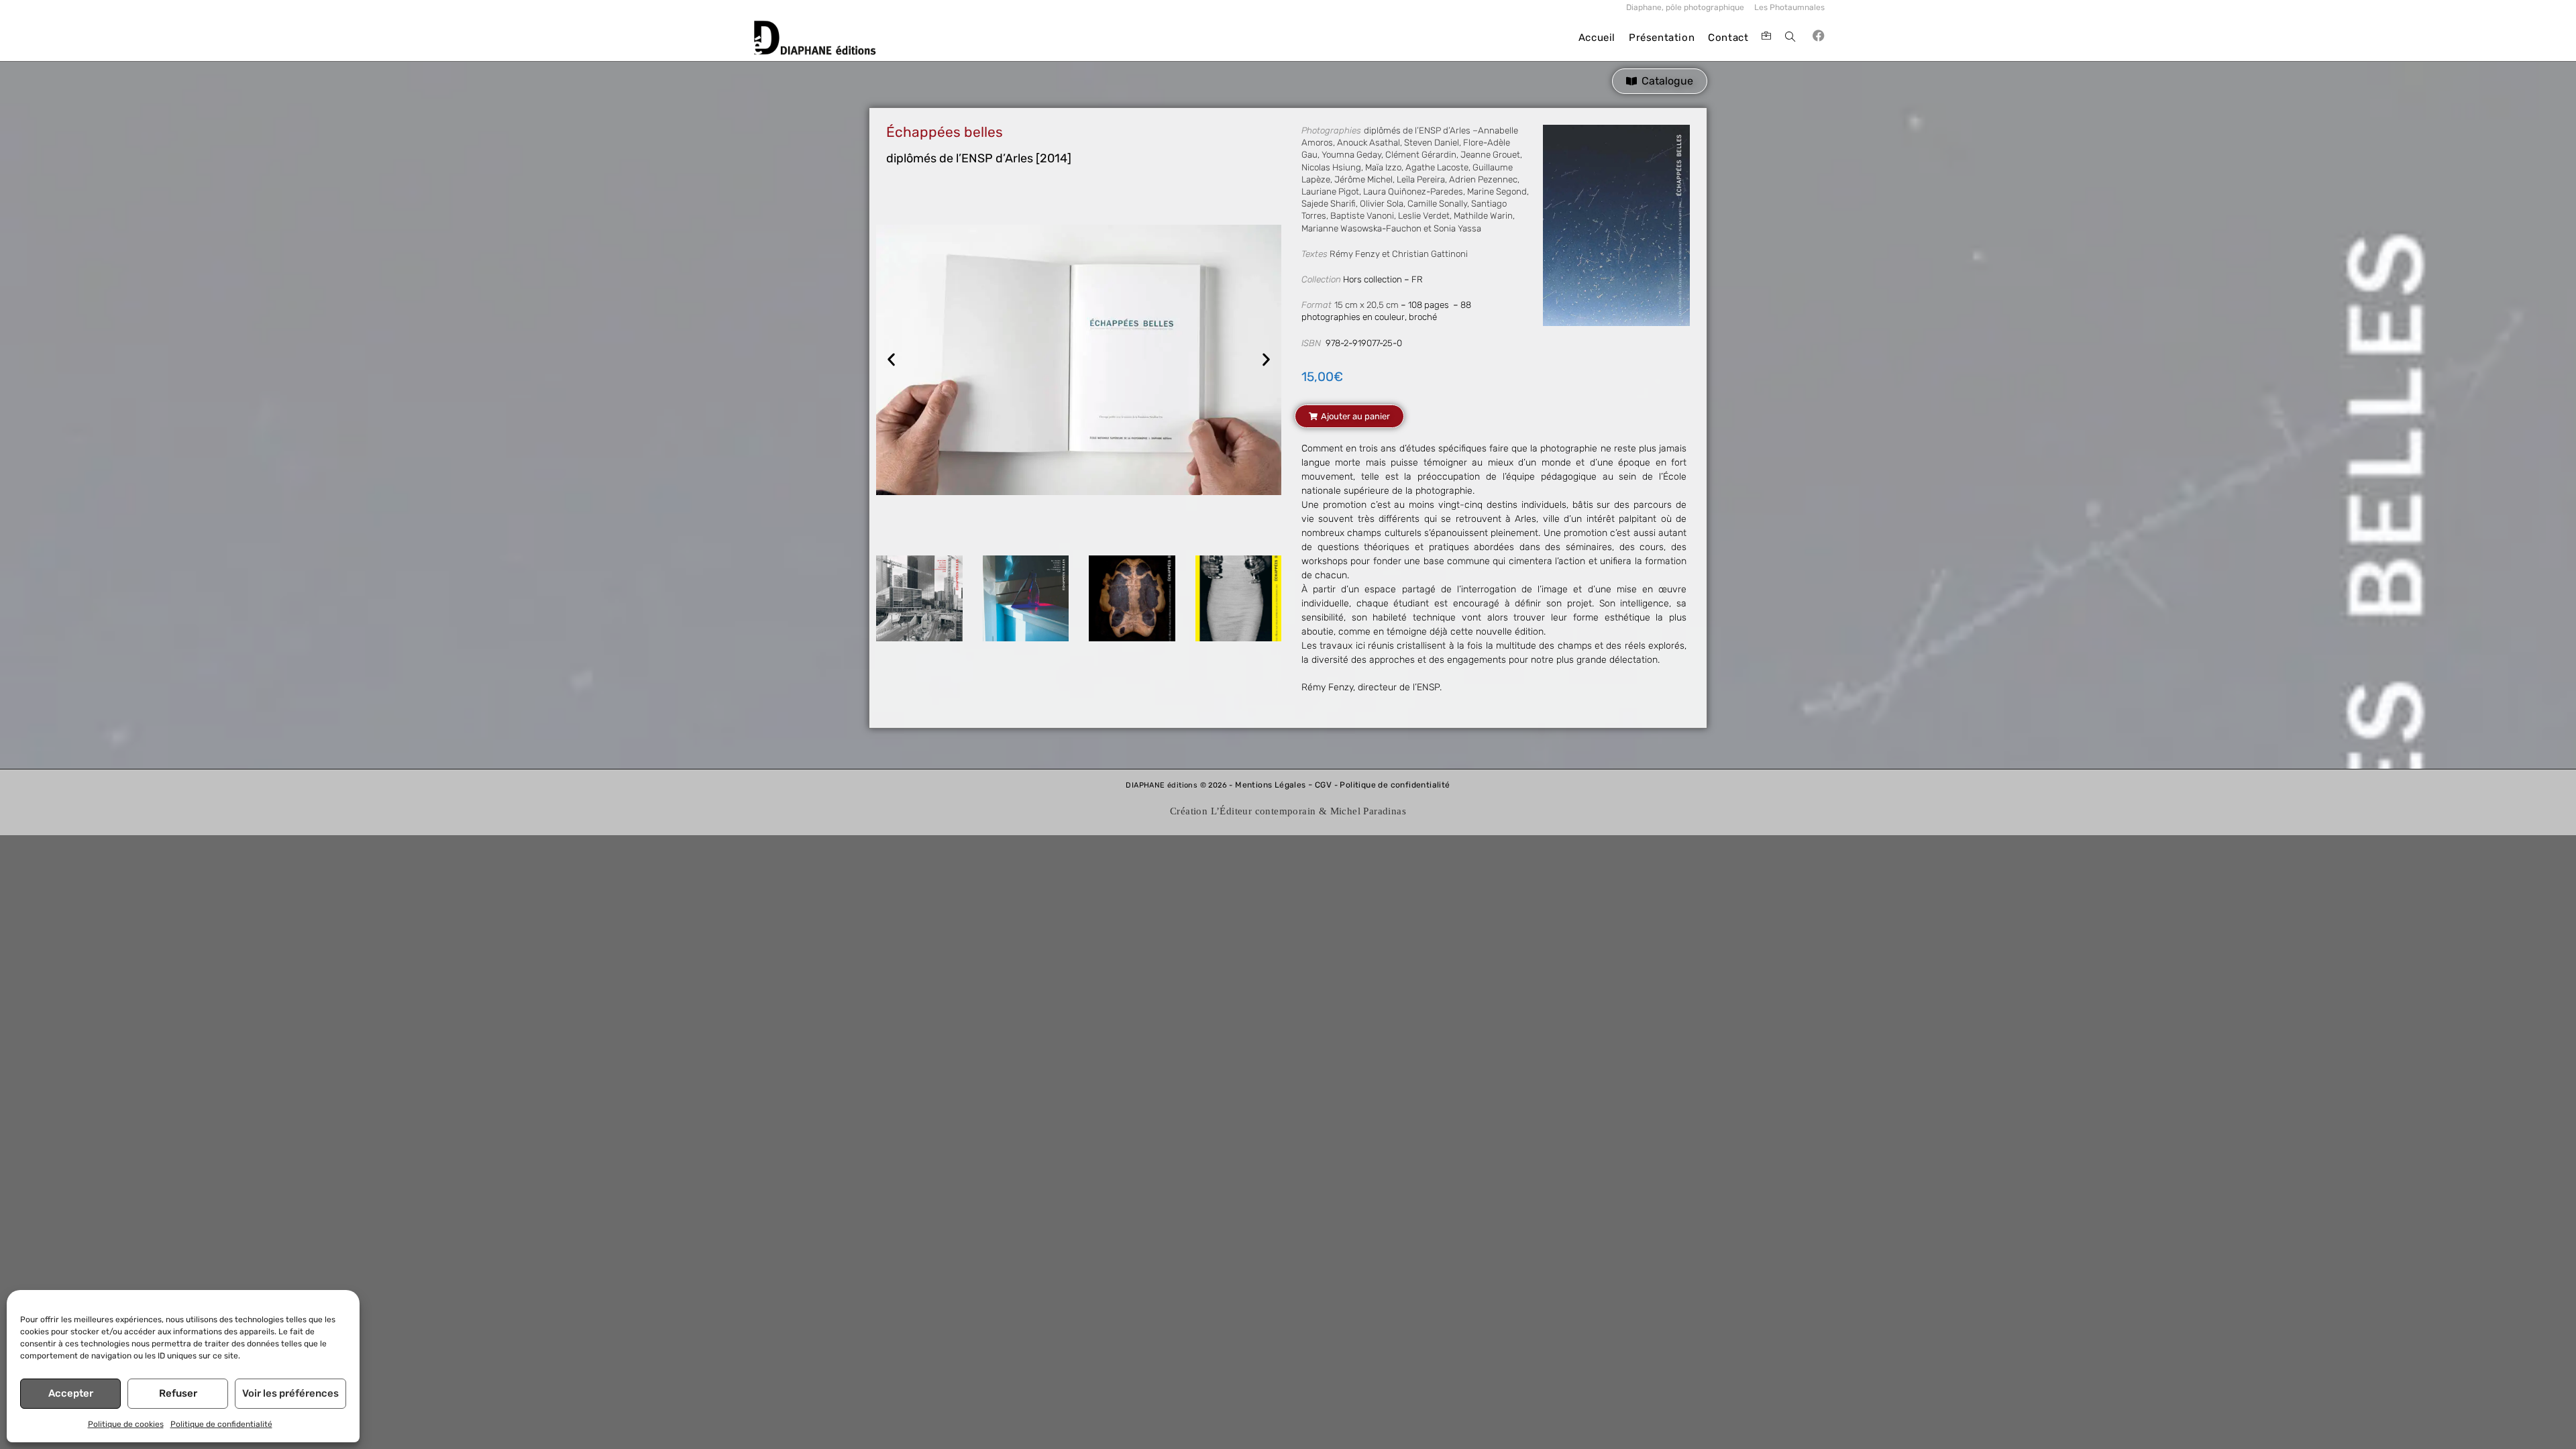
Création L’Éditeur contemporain (1243, 811)
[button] (891, 360)
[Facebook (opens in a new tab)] (1819, 36)
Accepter (71, 1393)
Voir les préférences (290, 1393)
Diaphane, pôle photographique (1685, 7)
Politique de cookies (126, 1424)
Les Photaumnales (1789, 7)
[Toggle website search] (1790, 38)
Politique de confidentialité (221, 1424)
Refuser (178, 1393)
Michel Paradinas (1368, 811)
